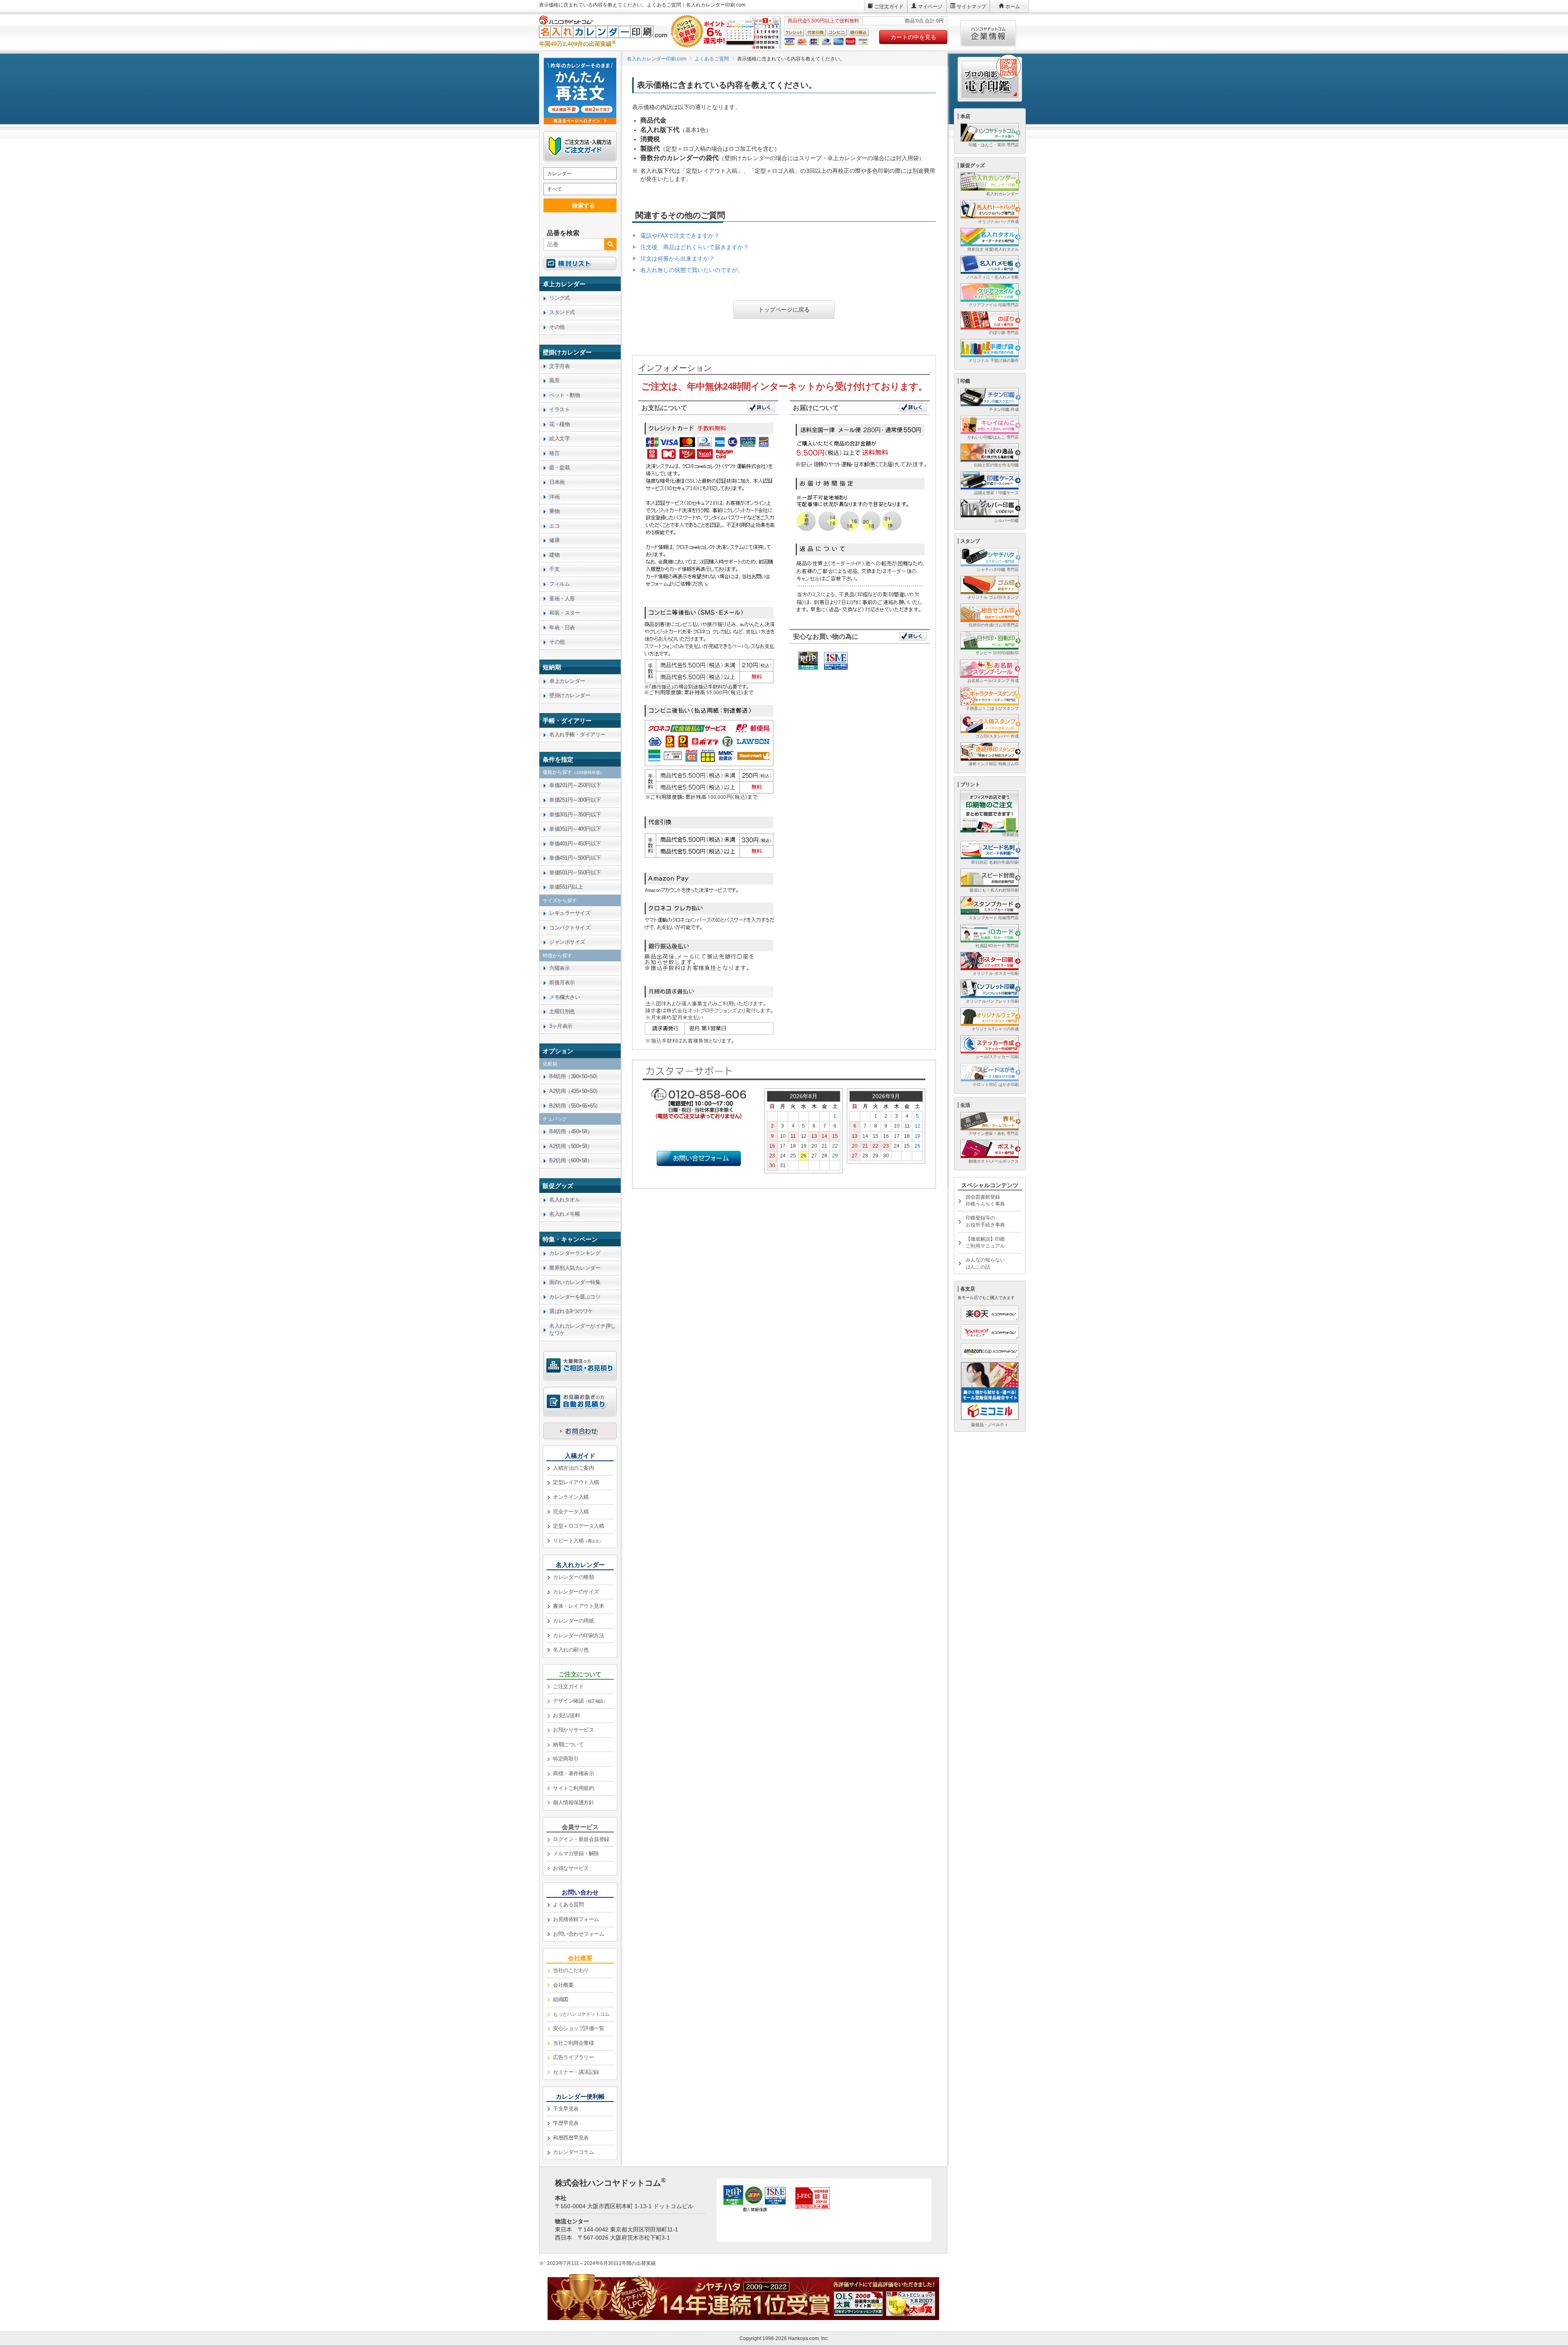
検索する (584, 205)
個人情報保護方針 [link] (573, 1802)
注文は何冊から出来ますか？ (677, 259)
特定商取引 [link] (566, 1759)
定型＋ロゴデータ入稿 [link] (578, 1526)
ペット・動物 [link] (565, 395)
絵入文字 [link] (559, 438)
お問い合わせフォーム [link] (578, 1934)
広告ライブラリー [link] (573, 2057)
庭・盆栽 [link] (559, 467)
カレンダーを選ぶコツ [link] (575, 1297)
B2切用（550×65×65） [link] (575, 1106)
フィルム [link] (559, 584)
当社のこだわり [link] (571, 1970)
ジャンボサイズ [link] (567, 942)
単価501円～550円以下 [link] (575, 873)
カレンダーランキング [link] (575, 1253)
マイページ (930, 7)
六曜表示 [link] (559, 968)
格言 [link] (554, 453)
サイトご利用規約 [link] (573, 1788)
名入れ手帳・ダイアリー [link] (577, 734)
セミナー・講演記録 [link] (576, 2072)
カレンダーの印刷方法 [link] (578, 1635)
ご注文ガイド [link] (568, 1686)
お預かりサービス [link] (573, 1730)
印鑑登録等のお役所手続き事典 (985, 1221)
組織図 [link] (561, 1999)
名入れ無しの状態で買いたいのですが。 (692, 270)
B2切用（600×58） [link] (571, 1160)
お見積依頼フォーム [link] (576, 1919)
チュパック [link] (555, 1119)
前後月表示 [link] (562, 982)
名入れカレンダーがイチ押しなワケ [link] (582, 1330)
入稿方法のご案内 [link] (573, 1468)
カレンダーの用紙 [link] (573, 1621)
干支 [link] (554, 569)
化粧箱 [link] (550, 1064)
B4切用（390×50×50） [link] (575, 1076)
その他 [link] (557, 327)
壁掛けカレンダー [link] (570, 695)
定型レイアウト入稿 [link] (576, 1482)
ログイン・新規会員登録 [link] (581, 1839)
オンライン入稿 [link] (571, 1497)
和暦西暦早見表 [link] (571, 2138)
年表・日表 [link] (562, 627)
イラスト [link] (559, 409)
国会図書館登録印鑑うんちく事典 (985, 1200)
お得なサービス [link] (571, 1868)
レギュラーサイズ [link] (570, 913)
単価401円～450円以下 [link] (575, 844)
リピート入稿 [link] (578, 1541)
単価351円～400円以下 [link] (575, 829)
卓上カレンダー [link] (567, 681)
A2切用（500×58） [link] (571, 1146)
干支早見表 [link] (566, 2109)
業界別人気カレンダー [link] (575, 1268)
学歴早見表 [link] (566, 2123)
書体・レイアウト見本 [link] (578, 1606)
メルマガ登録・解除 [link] (576, 1853)
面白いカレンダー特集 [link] (575, 1282)
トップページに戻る (784, 310)
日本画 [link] (557, 482)
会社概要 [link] (563, 1985)
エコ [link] (554, 526)
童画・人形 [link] (562, 598)
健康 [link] (554, 540)
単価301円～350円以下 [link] (575, 815)
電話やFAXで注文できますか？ (680, 236)
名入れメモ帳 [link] (565, 1214)
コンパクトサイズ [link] (570, 928)
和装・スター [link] (565, 613)
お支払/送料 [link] (566, 1715)
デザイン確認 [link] (580, 1701)
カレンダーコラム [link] (573, 2152)
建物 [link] (554, 555)
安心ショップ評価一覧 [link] (578, 2028)
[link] (580, 284)
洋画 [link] (554, 497)
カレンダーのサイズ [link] (576, 1592)
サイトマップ (971, 7)
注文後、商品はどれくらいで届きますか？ (695, 247)
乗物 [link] (554, 511)
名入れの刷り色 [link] (571, 1650)
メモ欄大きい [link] (565, 997)
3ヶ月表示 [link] (561, 1026)
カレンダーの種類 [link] (573, 1577)
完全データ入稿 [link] (571, 1512)
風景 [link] (554, 380)
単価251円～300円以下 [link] (575, 800)
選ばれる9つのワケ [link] (571, 1311)
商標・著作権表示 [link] (573, 1773)
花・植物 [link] (559, 424)
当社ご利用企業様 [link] (573, 2043)
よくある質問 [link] (568, 1905)
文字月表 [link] (559, 366)
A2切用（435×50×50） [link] (575, 1091)
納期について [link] (568, 1744)
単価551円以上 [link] (566, 887)
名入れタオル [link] (565, 1200)
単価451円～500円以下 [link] (575, 858)
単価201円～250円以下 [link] (575, 785)
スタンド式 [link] (562, 312)
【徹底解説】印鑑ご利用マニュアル (985, 1243)
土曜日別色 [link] (562, 1011)
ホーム (1013, 7)
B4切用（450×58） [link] (571, 1131)
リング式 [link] (559, 298)
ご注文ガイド (889, 7)
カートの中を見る (913, 37)
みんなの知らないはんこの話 (985, 1263)
